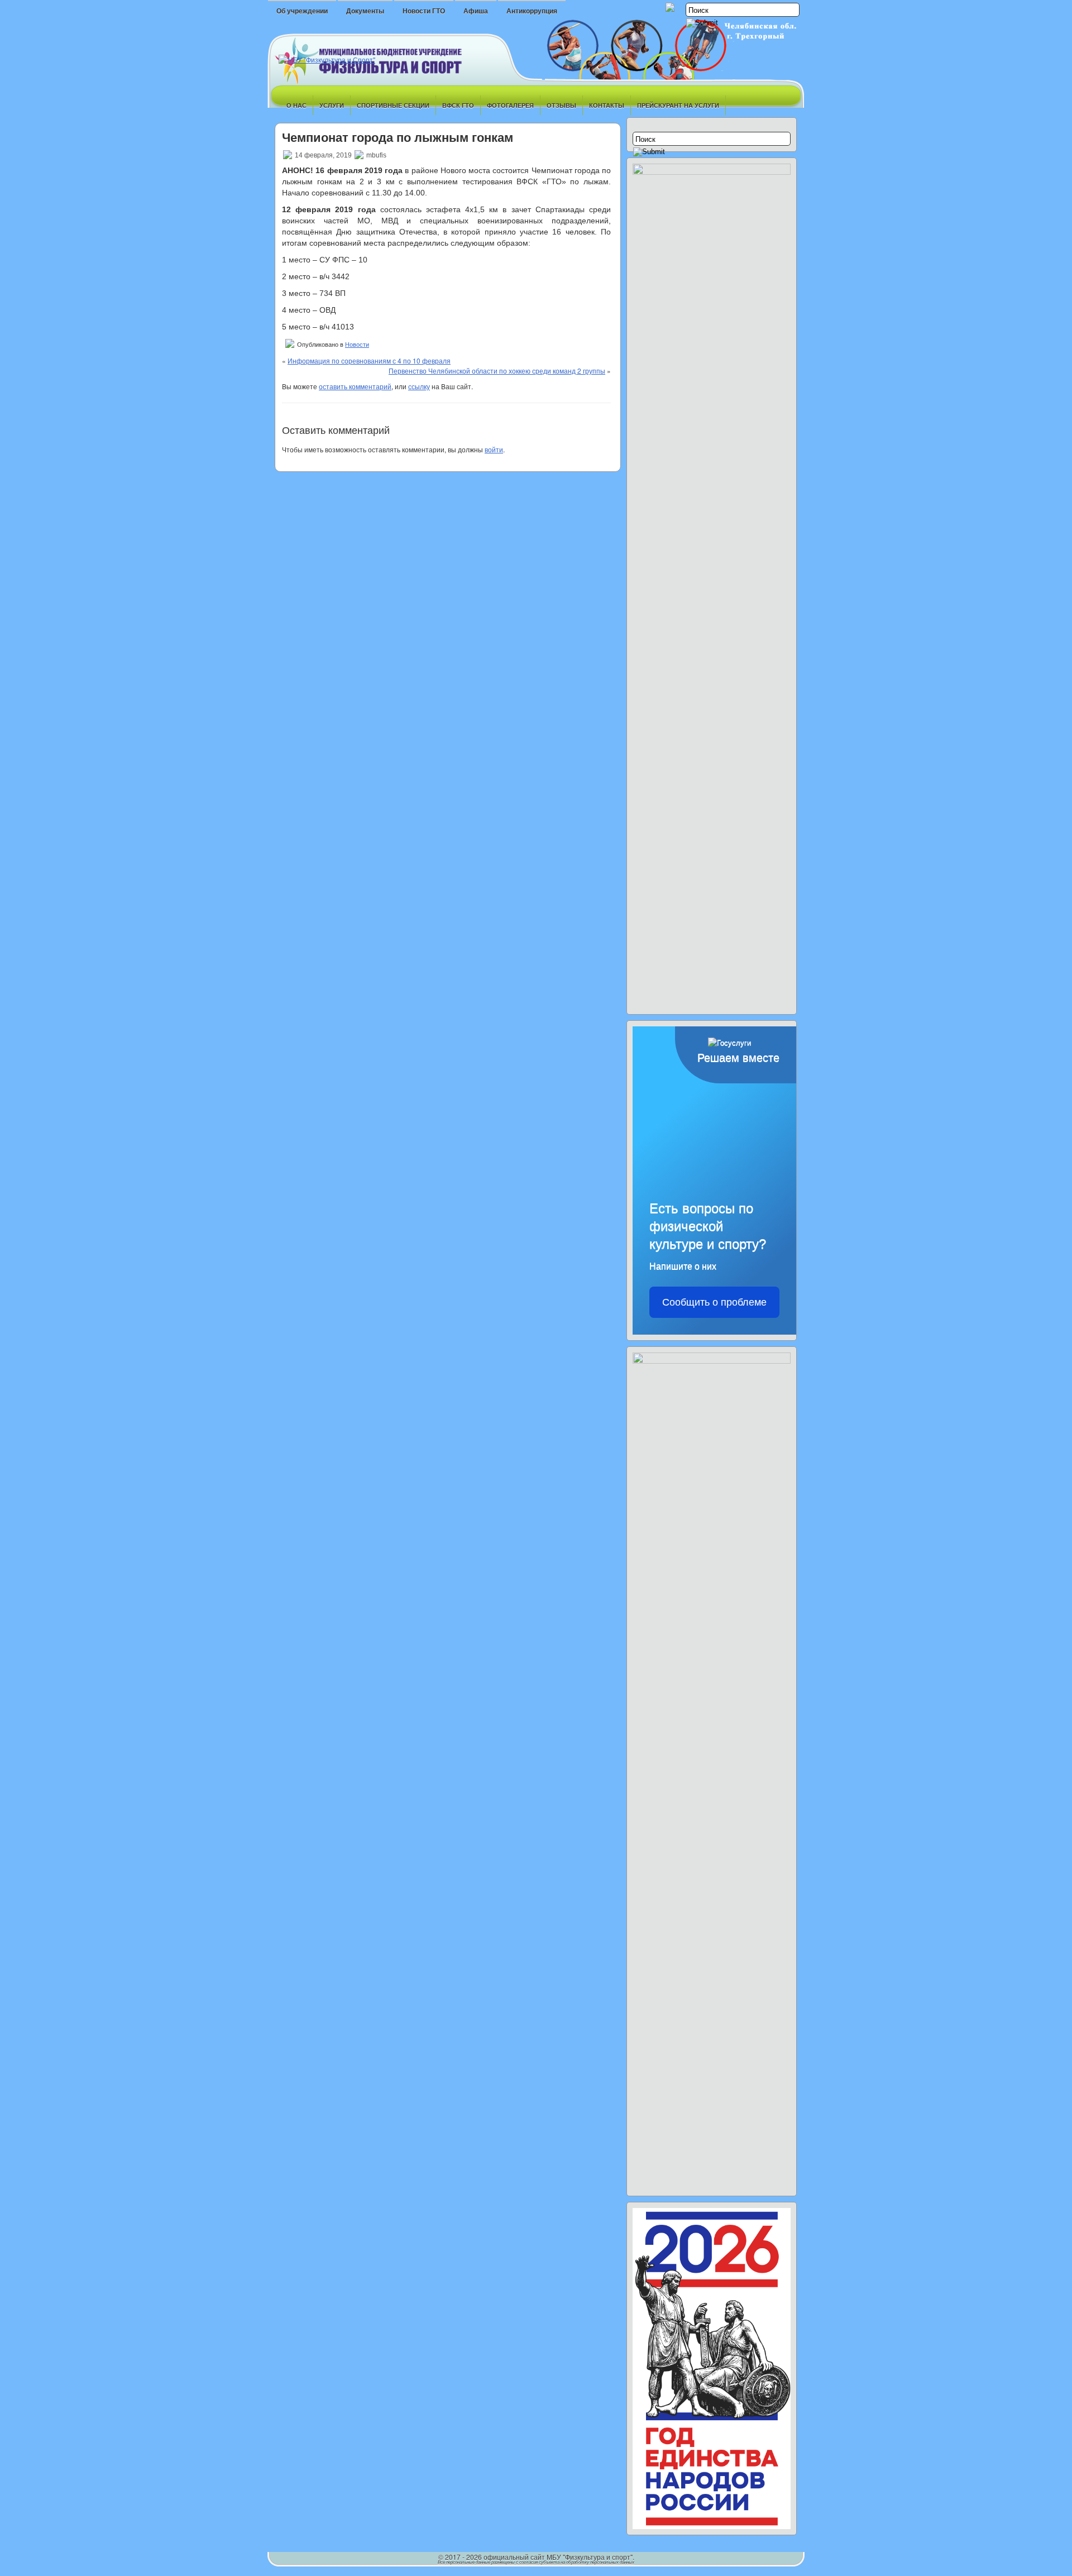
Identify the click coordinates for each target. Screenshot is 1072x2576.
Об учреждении (302, 11)
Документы (365, 11)
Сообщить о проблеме (714, 1302)
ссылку (419, 386)
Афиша (476, 11)
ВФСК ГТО (458, 105)
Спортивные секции (393, 105)
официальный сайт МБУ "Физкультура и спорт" (558, 2557)
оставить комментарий (355, 386)
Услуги (332, 105)
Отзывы (561, 105)
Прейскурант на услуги (678, 105)
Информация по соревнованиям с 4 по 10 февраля (369, 360)
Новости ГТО (424, 11)
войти (494, 449)
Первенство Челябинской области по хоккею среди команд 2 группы (497, 371)
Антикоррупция (532, 11)
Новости (357, 345)
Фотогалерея (510, 105)
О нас (296, 105)
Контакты (607, 105)
